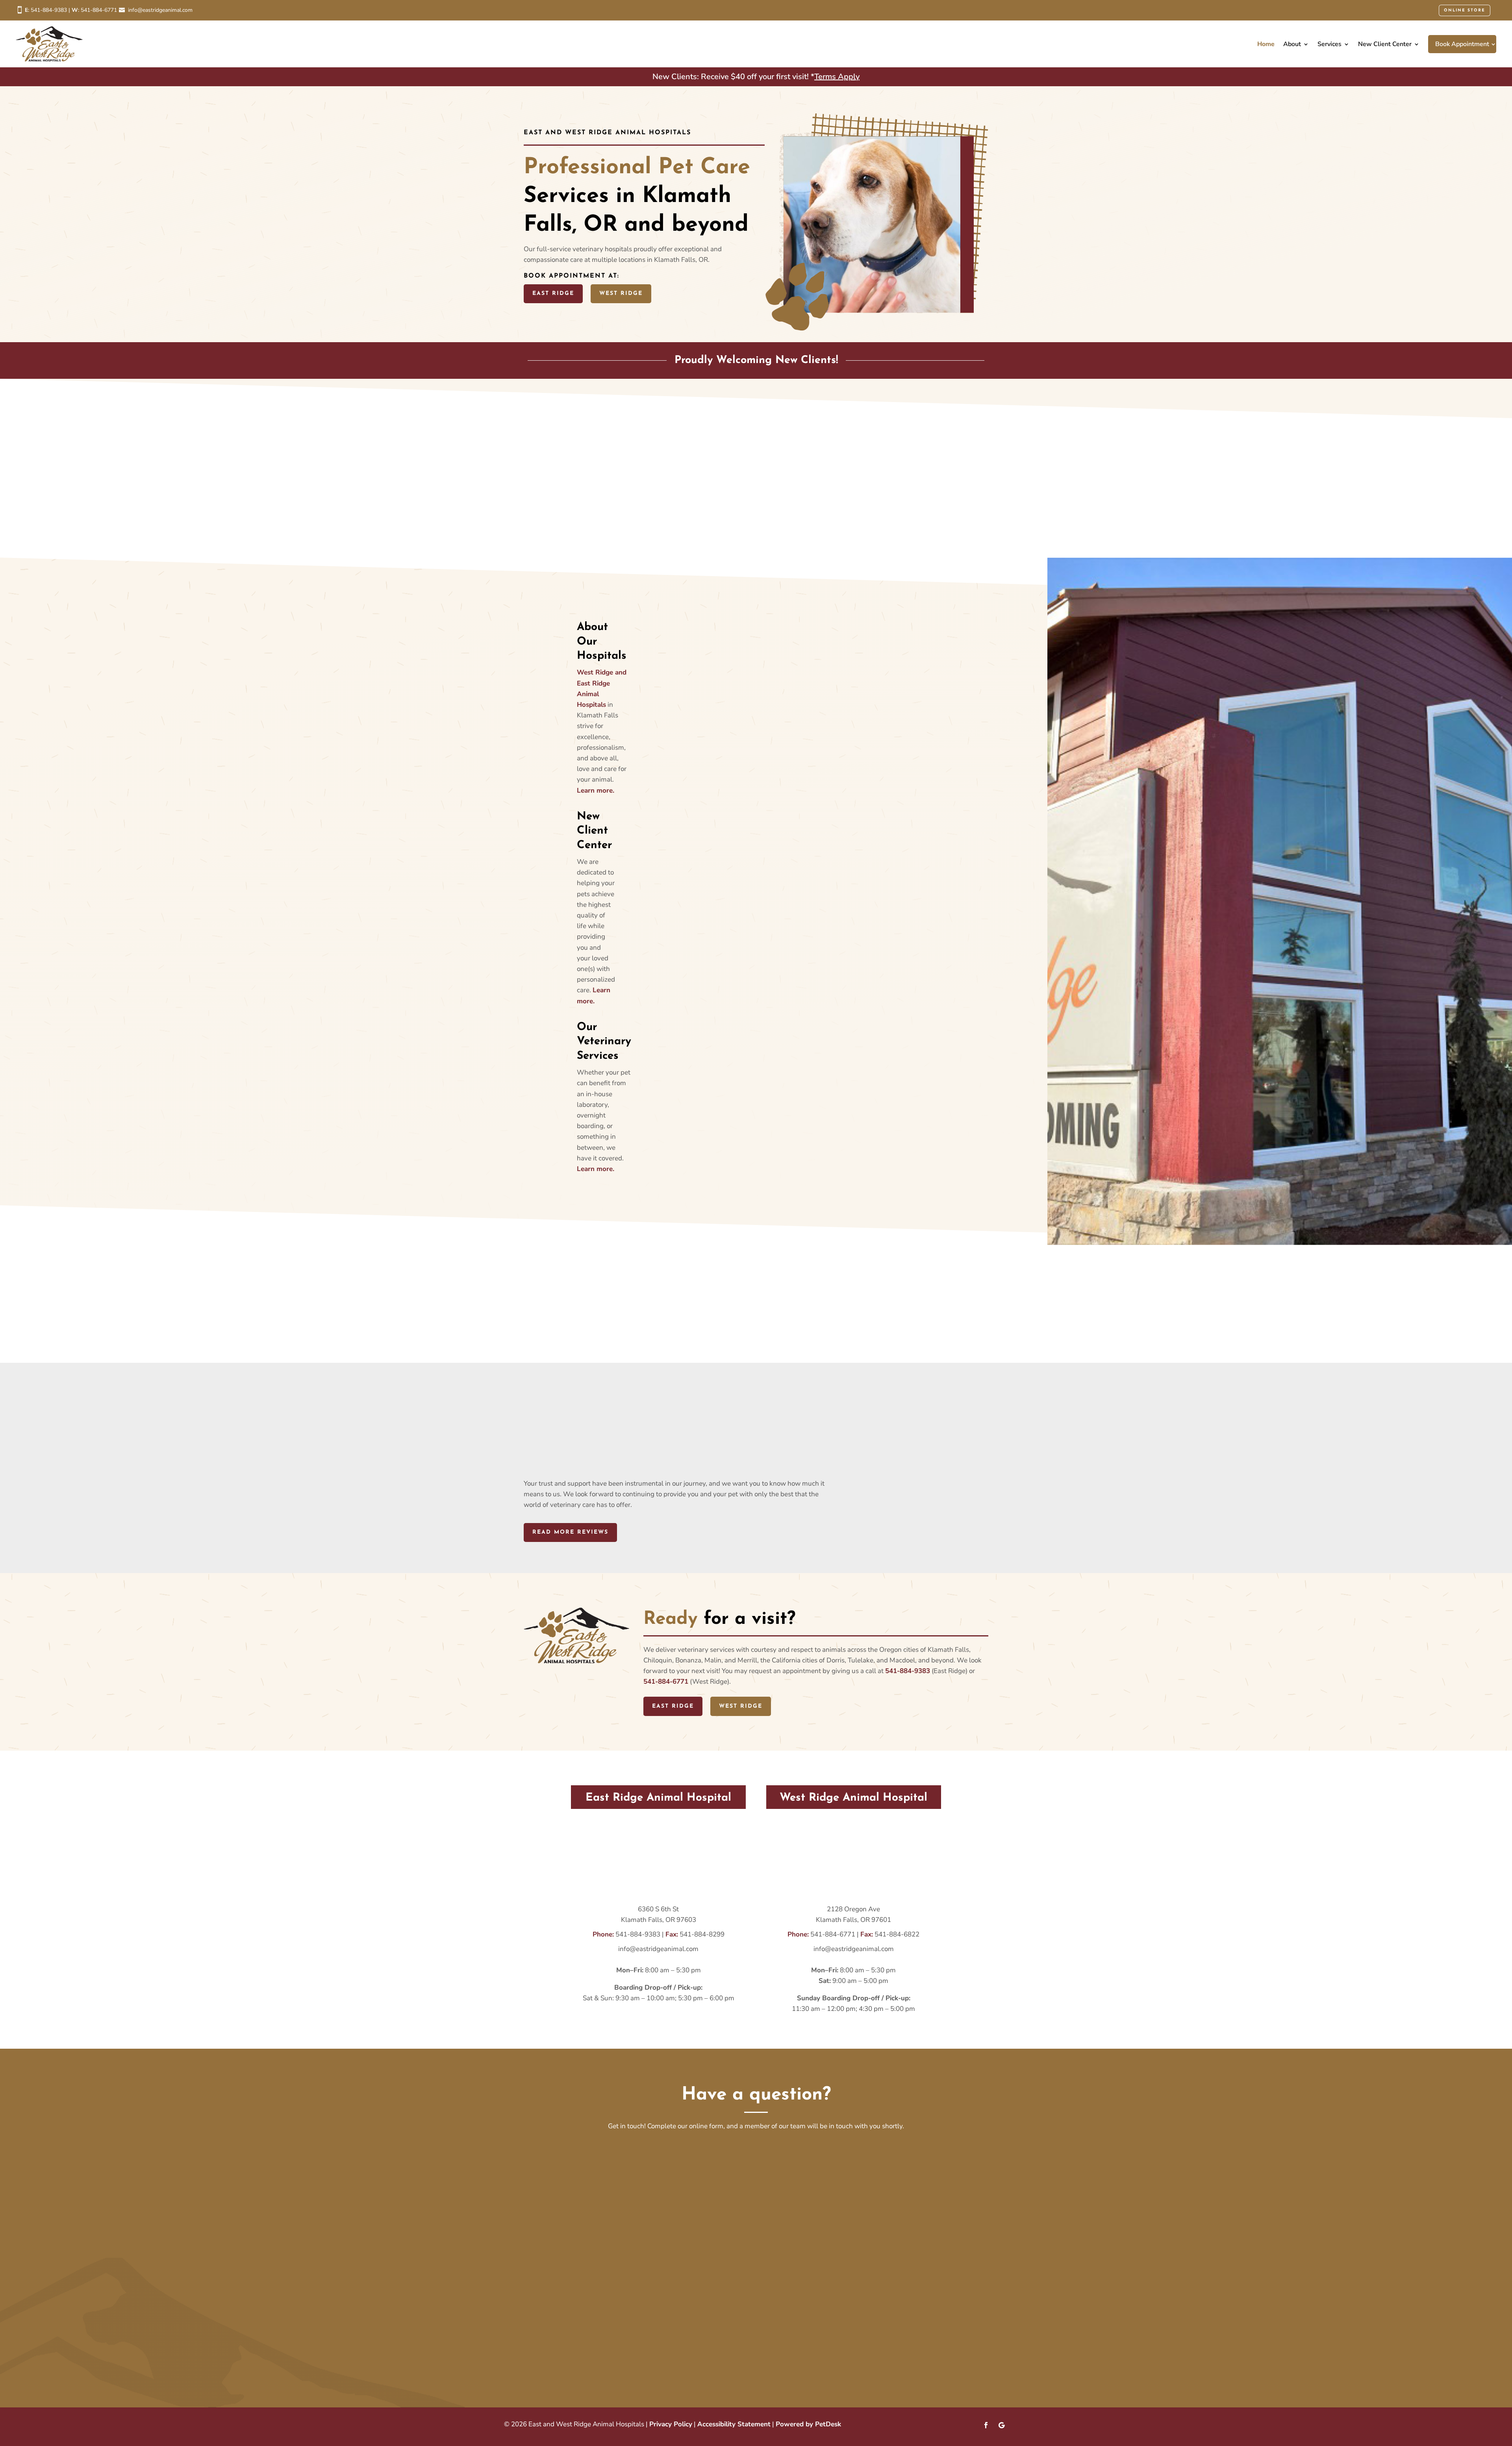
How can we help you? (606, 2285)
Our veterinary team (688, 514)
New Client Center (1385, 44)
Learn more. (596, 790)
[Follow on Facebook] (986, 2425)
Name (582, 2149)
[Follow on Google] (1002, 2425)
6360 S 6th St (658, 1909)
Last (765, 2175)
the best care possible (823, 525)
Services (1329, 44)
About (1292, 44)
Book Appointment (1462, 44)
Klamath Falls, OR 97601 (853, 1920)
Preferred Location (600, 2255)
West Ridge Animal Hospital (807, 2266)
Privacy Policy (671, 2424)
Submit (588, 2354)
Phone (580, 2223)
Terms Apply (837, 77)
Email (581, 2190)
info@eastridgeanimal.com (160, 10)
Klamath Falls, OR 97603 (659, 1920)
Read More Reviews (570, 1532)
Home (1266, 44)
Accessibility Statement (734, 2424)
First (576, 2175)
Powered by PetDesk (808, 2424)
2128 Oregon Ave (853, 1909)
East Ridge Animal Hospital (621, 2266)
